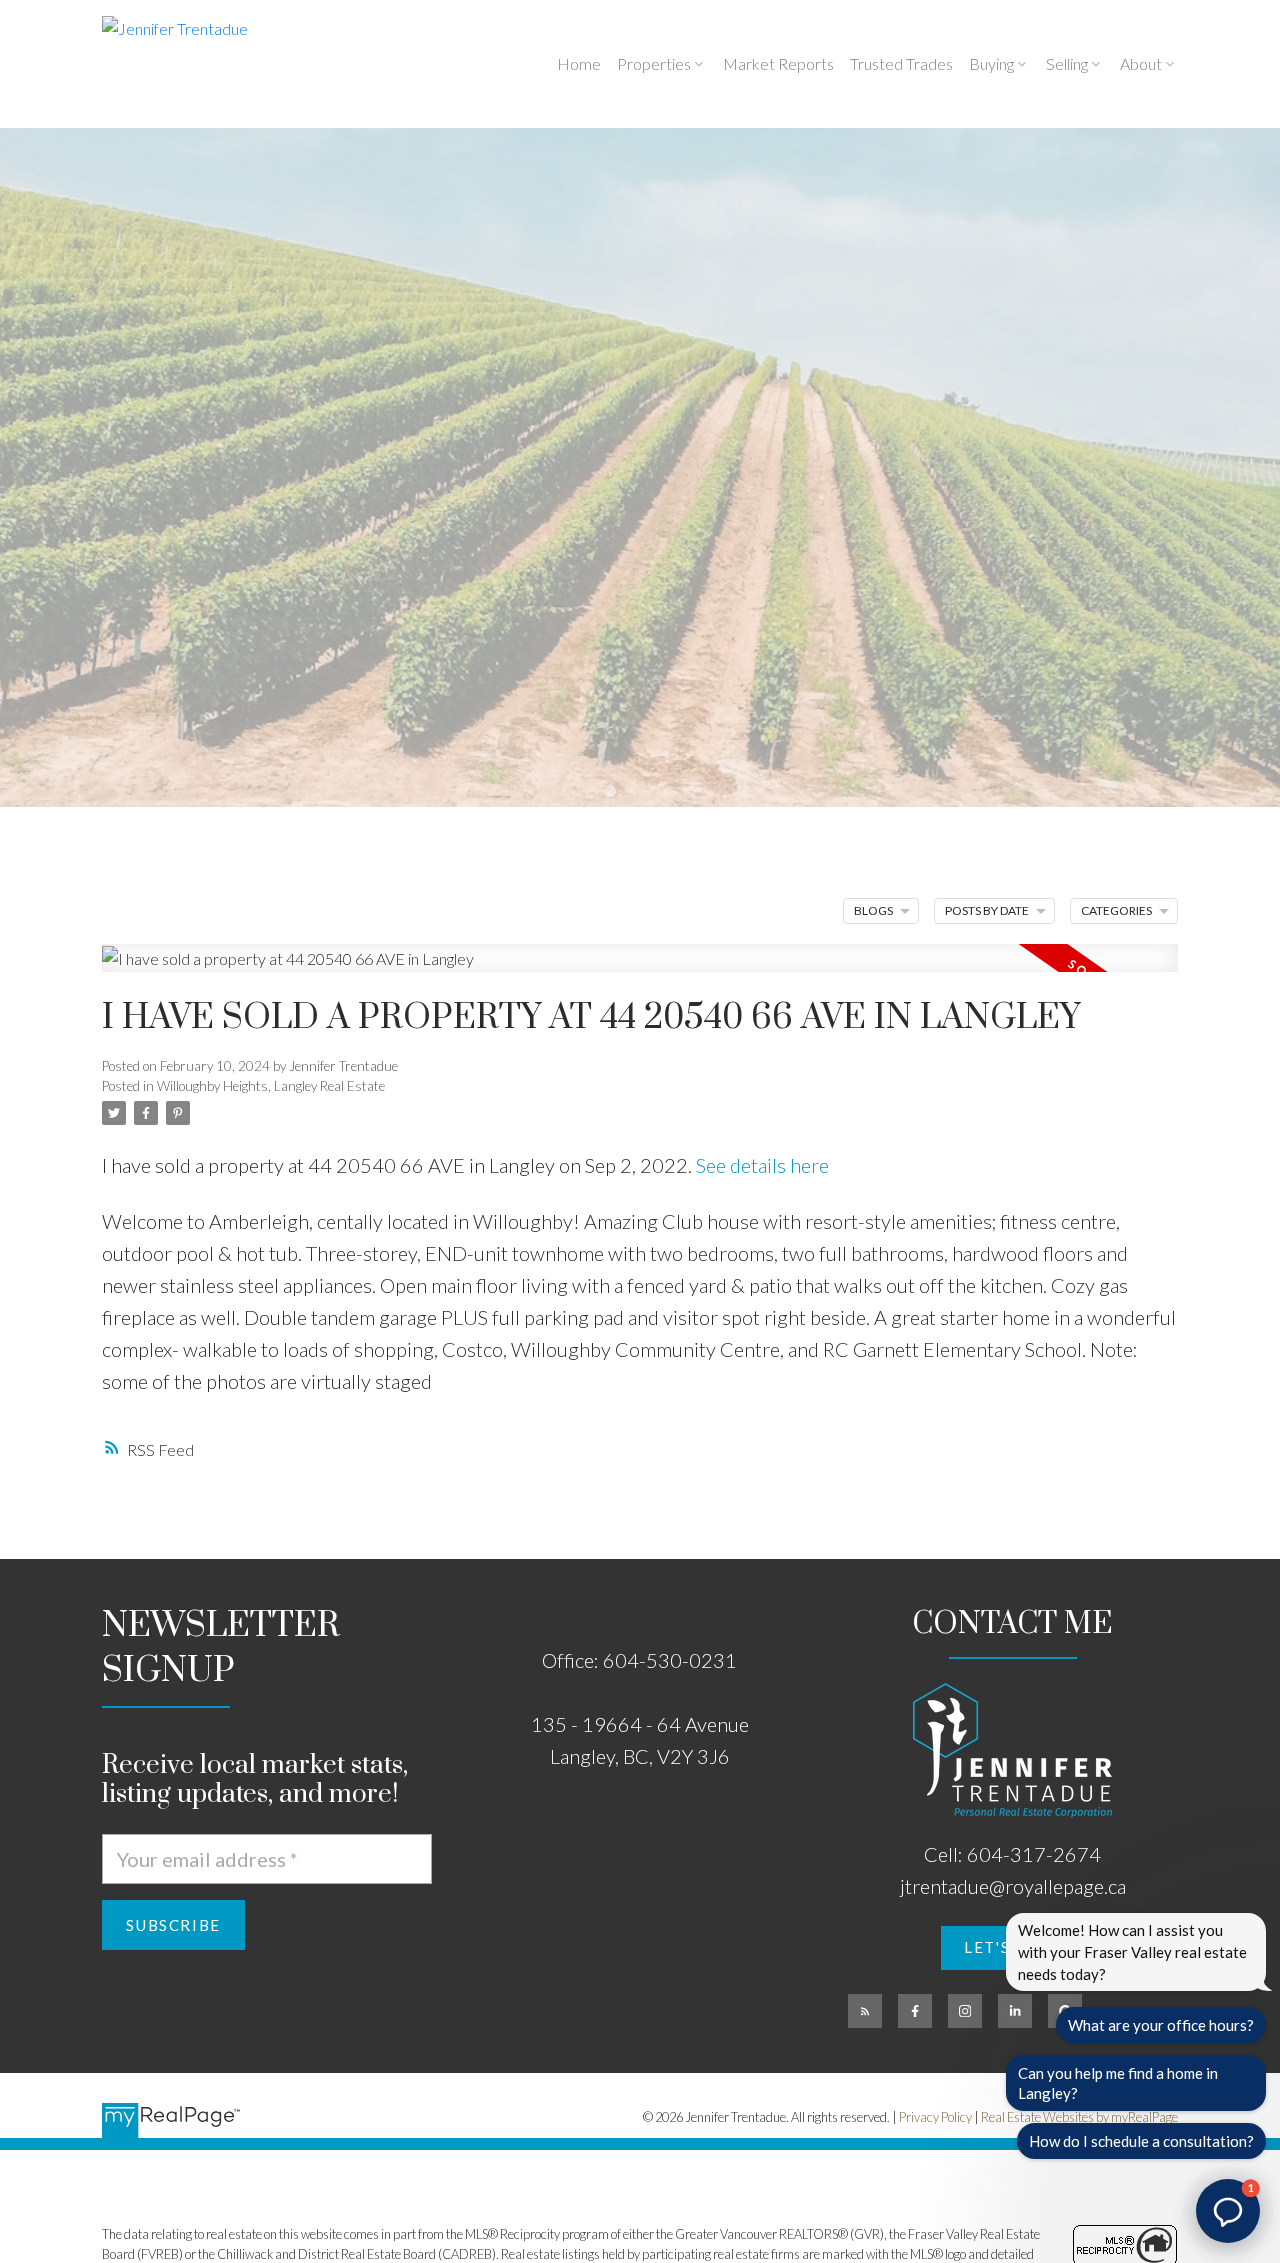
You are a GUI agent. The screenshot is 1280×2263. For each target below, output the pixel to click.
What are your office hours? (1161, 2025)
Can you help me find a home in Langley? (1118, 2083)
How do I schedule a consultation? (1141, 2141)
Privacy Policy (935, 2117)
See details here (762, 1165)
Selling (1067, 63)
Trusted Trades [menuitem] (901, 63)
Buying (991, 63)
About (1141, 63)
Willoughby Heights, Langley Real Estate (271, 1086)
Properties (654, 63)
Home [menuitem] (579, 63)
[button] (865, 2011)
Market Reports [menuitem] (778, 63)
